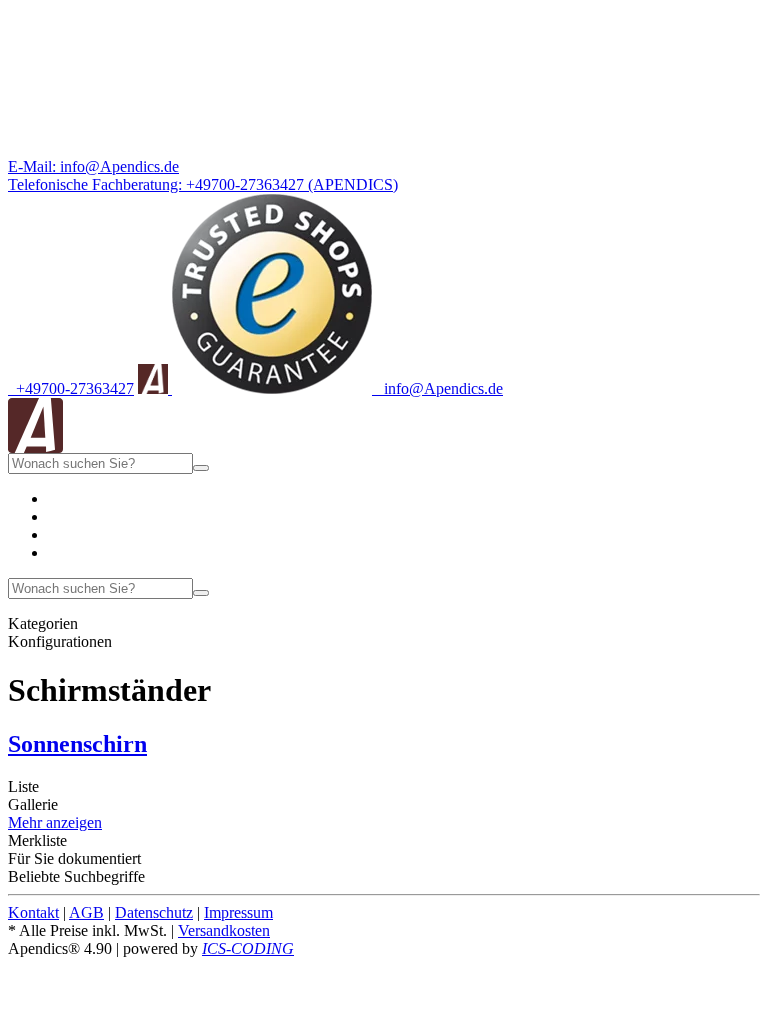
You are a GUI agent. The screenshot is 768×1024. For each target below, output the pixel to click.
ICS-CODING (248, 948)
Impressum (238, 912)
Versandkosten (224, 930)
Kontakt (33, 912)
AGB (86, 912)
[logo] (35, 447)
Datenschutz (154, 912)
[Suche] (201, 468)
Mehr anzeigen (55, 822)
